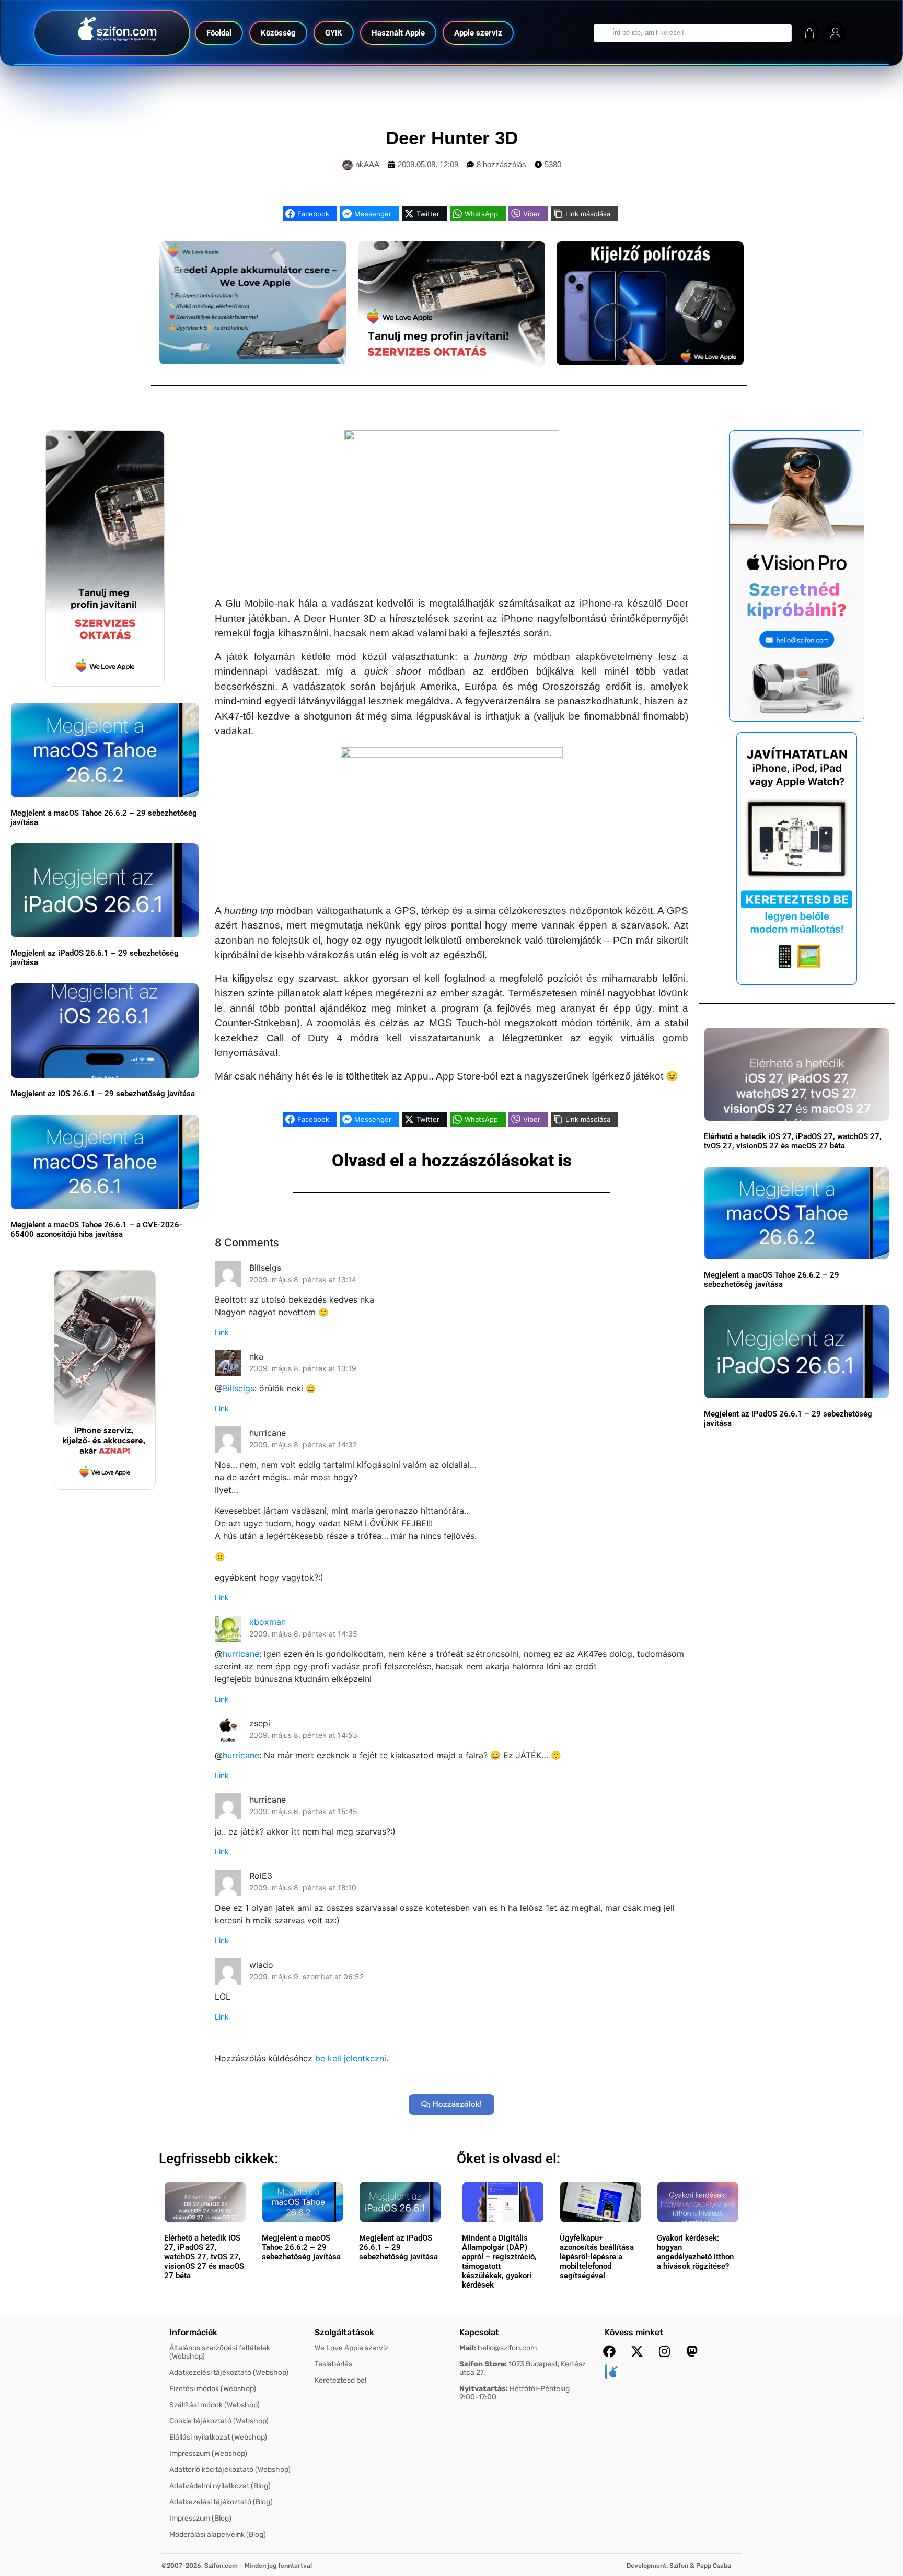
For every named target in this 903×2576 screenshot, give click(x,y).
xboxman (268, 1622)
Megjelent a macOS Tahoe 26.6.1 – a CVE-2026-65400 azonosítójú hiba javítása (96, 1229)
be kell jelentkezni (351, 2058)
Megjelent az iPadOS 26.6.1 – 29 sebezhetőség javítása (398, 2247)
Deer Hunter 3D (452, 138)
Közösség (278, 33)
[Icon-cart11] (809, 33)
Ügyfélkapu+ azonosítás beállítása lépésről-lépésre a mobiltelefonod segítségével (597, 2257)
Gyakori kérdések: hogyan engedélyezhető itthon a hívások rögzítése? (695, 2252)
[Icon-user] (836, 33)
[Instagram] (665, 2351)
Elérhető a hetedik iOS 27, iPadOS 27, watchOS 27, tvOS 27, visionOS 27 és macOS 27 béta (793, 1141)
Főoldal (219, 33)
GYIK (334, 33)
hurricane (241, 1654)
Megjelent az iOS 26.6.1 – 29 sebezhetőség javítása (103, 1094)
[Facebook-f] (609, 2351)
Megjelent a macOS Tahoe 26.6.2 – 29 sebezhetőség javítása (772, 1280)
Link (222, 1332)
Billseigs (239, 1388)
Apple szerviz (478, 33)
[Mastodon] (692, 2351)
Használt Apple (398, 33)
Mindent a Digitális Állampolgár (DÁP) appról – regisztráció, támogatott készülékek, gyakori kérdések (499, 2261)
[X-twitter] (637, 2351)
